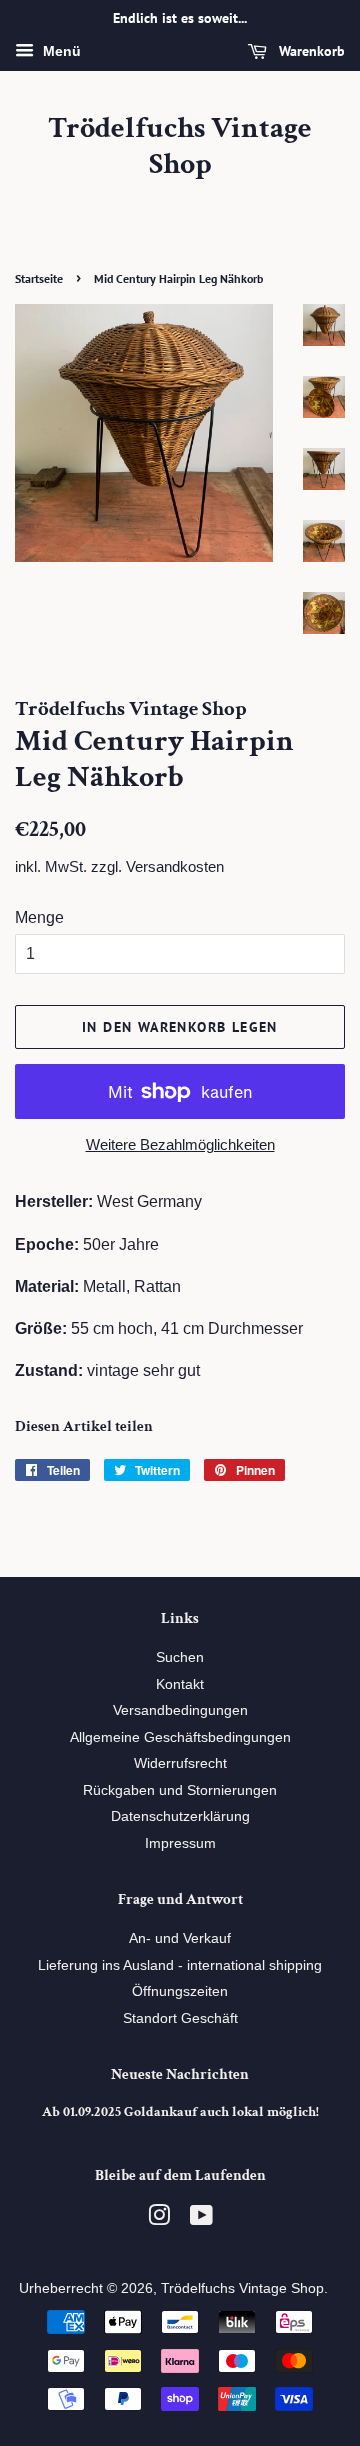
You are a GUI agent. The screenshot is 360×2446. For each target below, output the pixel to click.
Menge (39, 917)
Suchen (180, 1657)
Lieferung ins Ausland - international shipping (180, 1965)
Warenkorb (310, 51)
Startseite (39, 278)
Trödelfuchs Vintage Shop (180, 147)
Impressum (180, 1843)
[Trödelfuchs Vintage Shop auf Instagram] (159, 2219)
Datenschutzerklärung (180, 1816)
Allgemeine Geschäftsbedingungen (180, 1737)
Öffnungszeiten (180, 1991)
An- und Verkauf (180, 1938)
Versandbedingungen (180, 1710)
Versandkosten (175, 866)
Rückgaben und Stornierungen (180, 1790)
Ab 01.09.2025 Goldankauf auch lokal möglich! (180, 2112)
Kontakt (180, 1684)
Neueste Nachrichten (180, 2074)
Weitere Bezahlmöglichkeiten (180, 1144)
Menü (60, 51)
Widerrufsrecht (180, 1763)
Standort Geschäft (180, 2018)
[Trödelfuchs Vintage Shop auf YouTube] (201, 2219)
